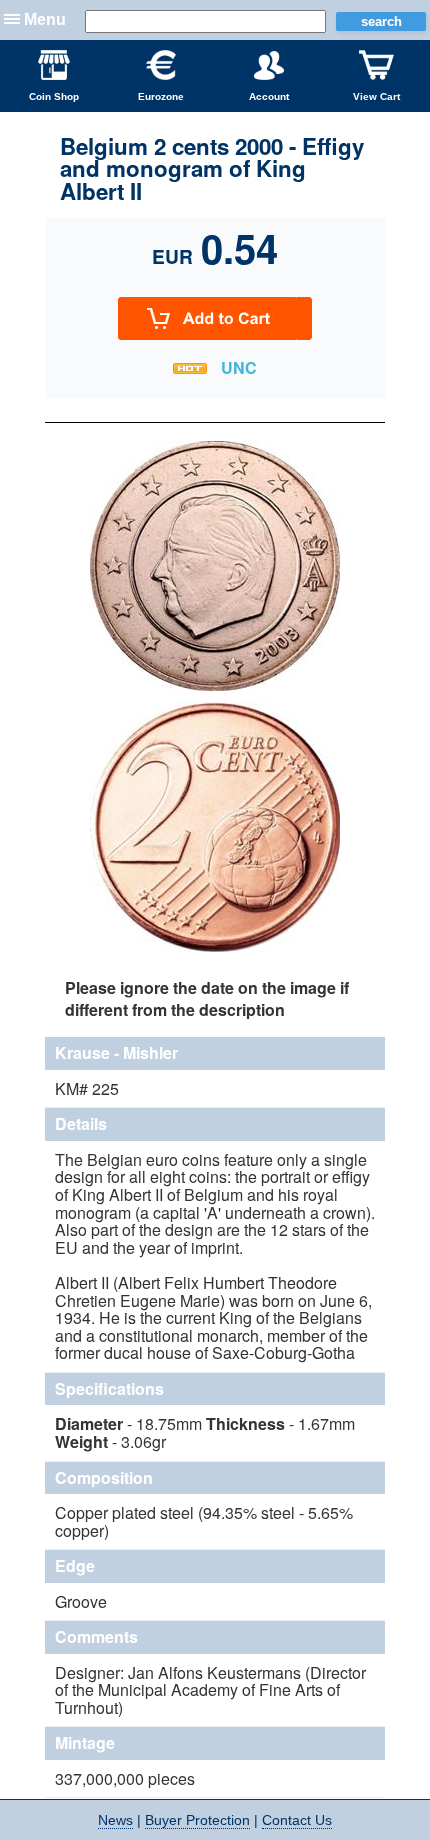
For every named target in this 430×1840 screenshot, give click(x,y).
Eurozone (161, 96)
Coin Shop (54, 96)
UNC (239, 367)
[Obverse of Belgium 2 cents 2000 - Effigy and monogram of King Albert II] (215, 688)
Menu (45, 19)
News (115, 1820)
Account (269, 96)
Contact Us (297, 1820)
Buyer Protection (197, 1820)
